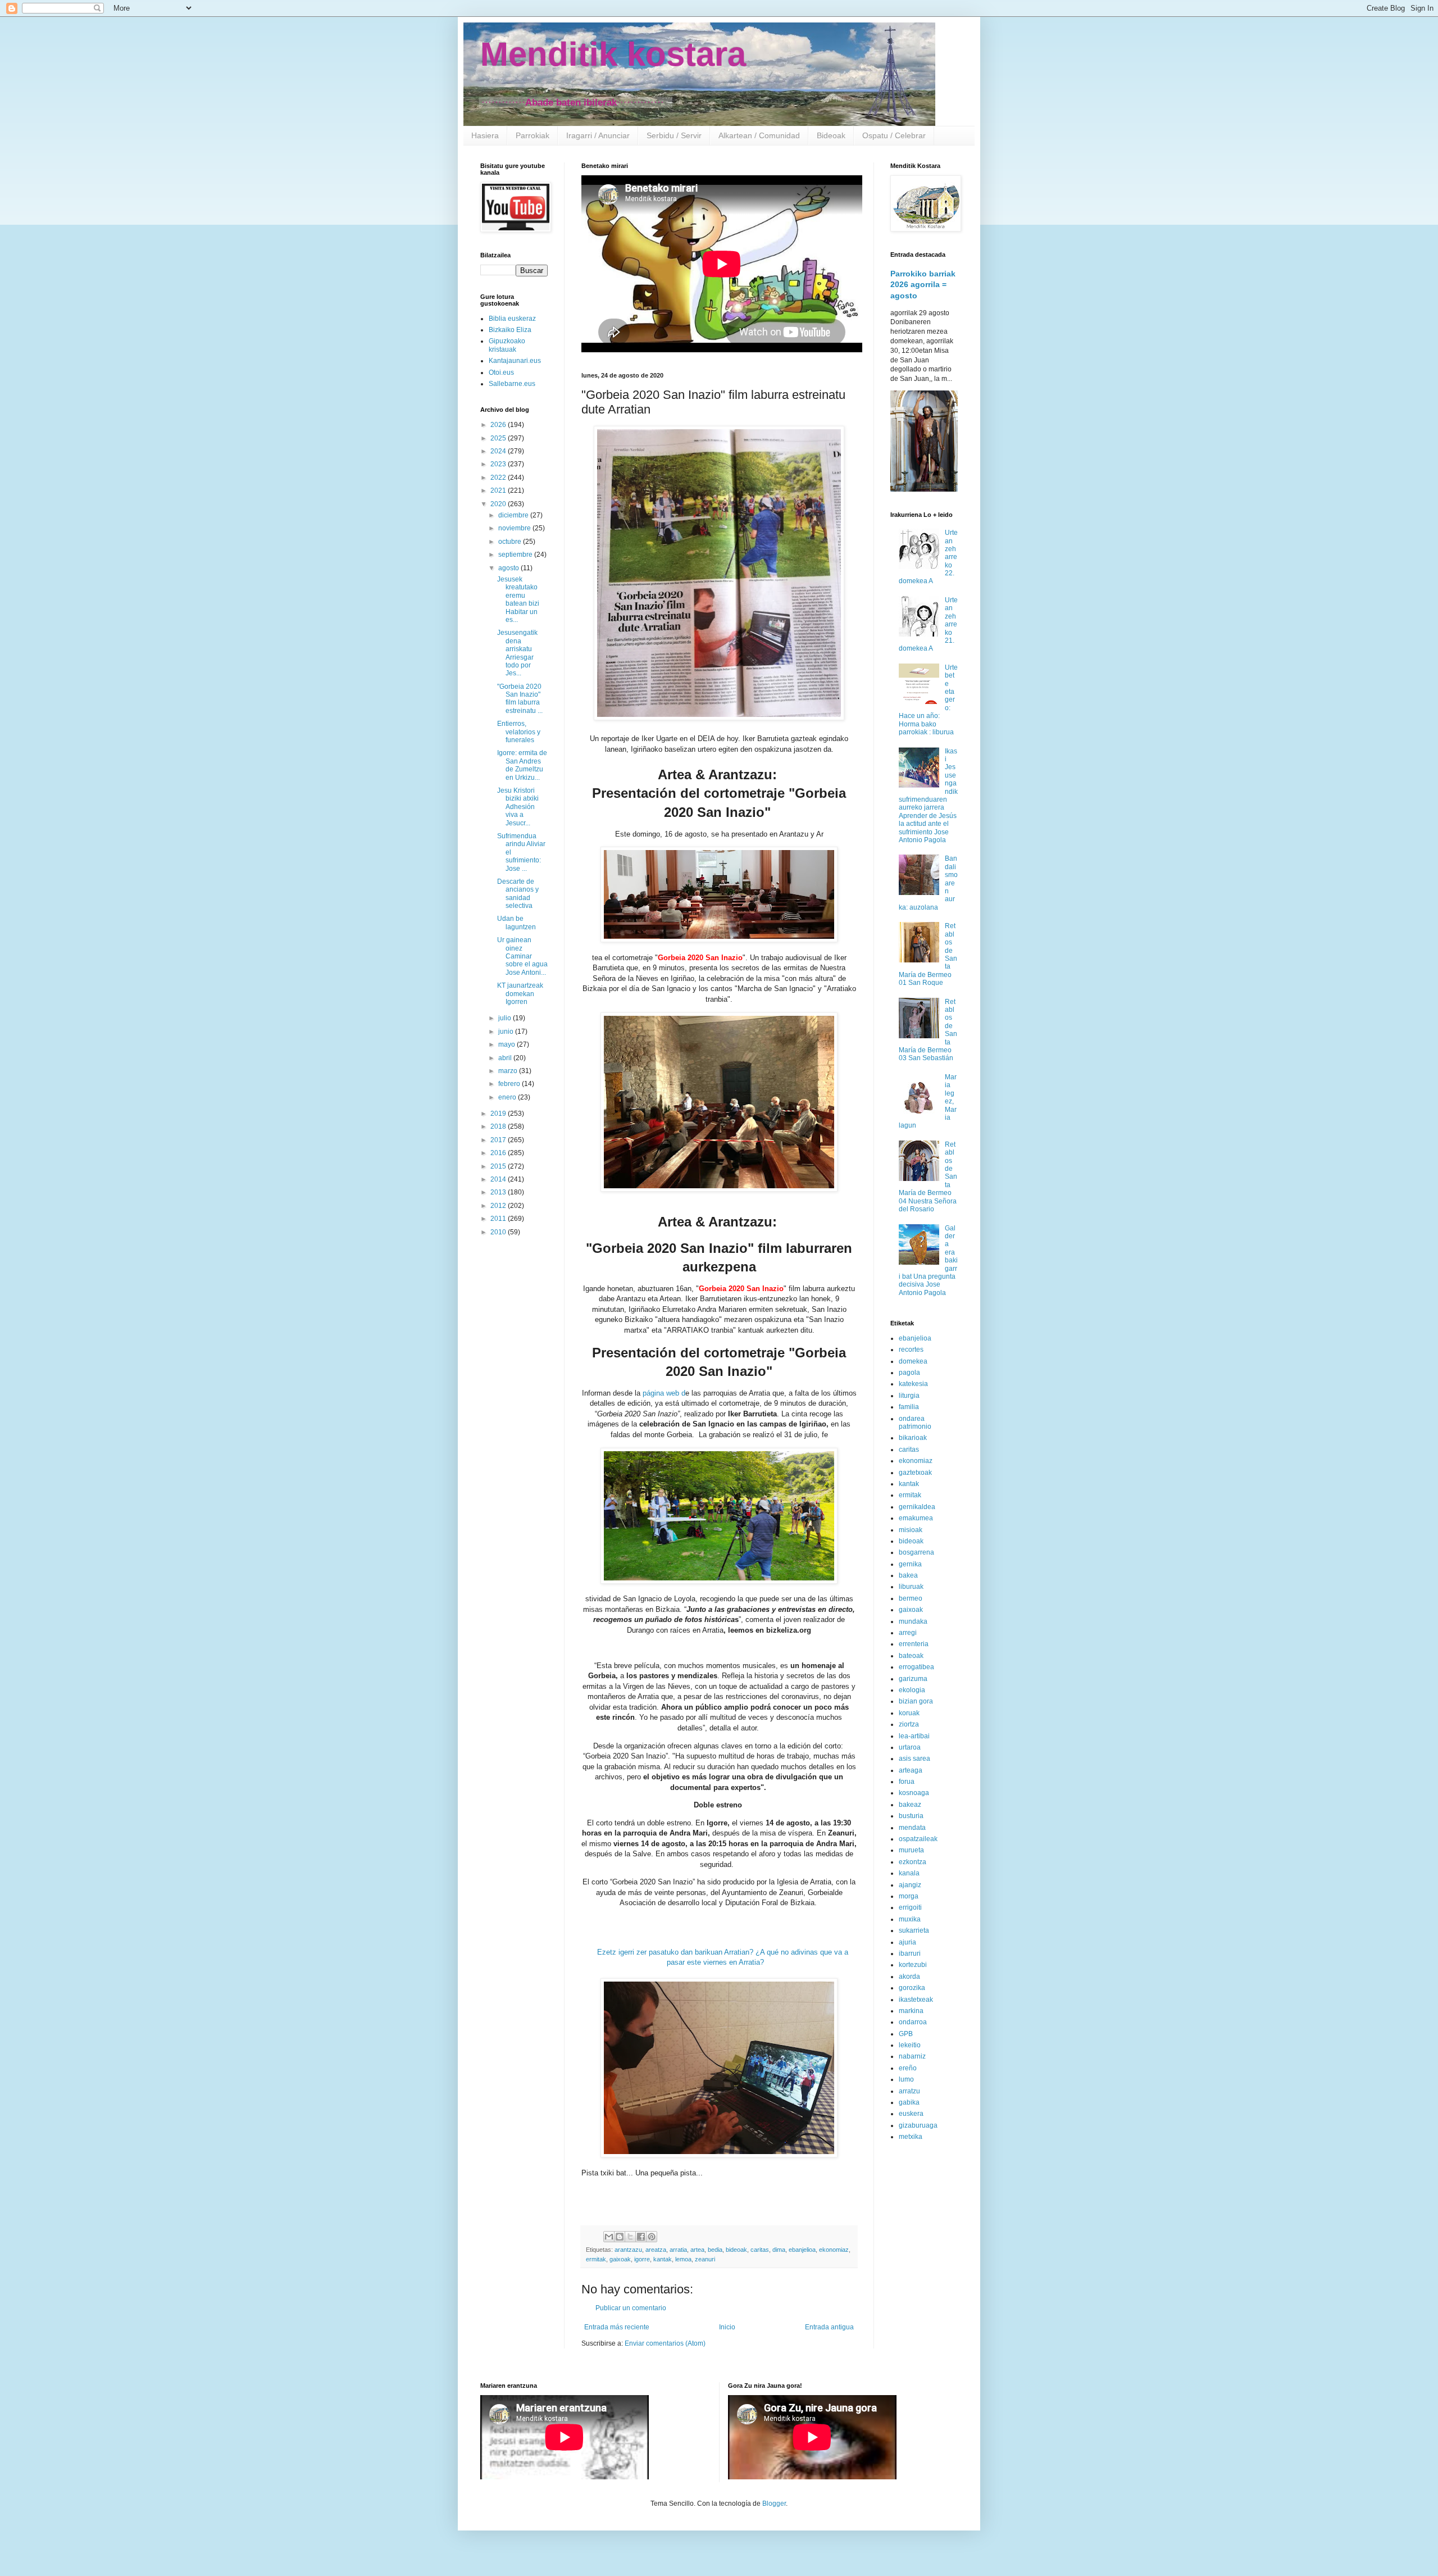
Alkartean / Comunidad (759, 135)
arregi (908, 1633)
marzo (509, 1071)
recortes (911, 1350)
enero (508, 1097)
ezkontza (913, 1862)
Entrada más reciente (617, 2327)
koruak (909, 1713)
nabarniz (912, 2056)
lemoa (683, 2259)
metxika (911, 2137)
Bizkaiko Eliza (510, 330)
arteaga (911, 1770)
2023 (499, 464)
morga (909, 1896)
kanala (909, 1873)
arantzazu (628, 2250)
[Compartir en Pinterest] (652, 2237)
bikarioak (913, 1438)
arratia (678, 2250)
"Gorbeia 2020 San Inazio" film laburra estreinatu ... (520, 699)
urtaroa (910, 1747)
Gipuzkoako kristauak (507, 345)
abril (506, 1058)
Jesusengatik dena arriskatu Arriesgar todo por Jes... (517, 653)
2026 (499, 425)
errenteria (914, 1644)
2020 (499, 504)
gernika (910, 1564)
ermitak (596, 2259)
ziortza (909, 1724)
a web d (673, 1393)
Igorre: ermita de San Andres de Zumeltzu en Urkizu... (522, 765)
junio (507, 1032)
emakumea (916, 1518)
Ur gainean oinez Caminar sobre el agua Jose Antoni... (522, 956)
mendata (912, 1828)
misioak (911, 1530)
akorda (909, 1977)
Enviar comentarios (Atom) (665, 2343)
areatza (656, 2250)
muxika (910, 1919)
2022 (499, 478)
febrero (510, 1084)
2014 (499, 1179)
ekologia (912, 1690)
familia (909, 1407)
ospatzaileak (918, 1839)
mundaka (913, 1621)
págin (651, 1393)
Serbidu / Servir (674, 135)
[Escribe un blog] (620, 2237)
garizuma (913, 1679)
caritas (760, 2250)
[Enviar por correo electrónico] (609, 2237)
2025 (499, 438)
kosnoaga (914, 1793)
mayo (508, 1044)
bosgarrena (916, 1552)
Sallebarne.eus (512, 384)
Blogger (774, 2504)
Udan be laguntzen (517, 923)
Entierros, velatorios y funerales (519, 732)
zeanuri (705, 2259)
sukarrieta (914, 1930)
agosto (509, 568)
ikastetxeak (916, 2000)
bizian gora (916, 1701)
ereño (908, 2068)
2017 (499, 1140)
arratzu (909, 2091)
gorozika (912, 1988)
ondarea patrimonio (915, 1423)
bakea (908, 1575)
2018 (499, 1126)
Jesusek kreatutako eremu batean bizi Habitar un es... (518, 599)
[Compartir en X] (630, 2237)
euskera (911, 2114)
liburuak (911, 1587)
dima (779, 2250)
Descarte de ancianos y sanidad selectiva (518, 894)
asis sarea (914, 1759)
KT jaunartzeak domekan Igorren (520, 994)
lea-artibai (914, 1736)
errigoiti (910, 1907)
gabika (909, 2102)
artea (697, 2250)
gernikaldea (917, 1507)
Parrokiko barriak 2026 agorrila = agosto (923, 285)
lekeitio (910, 2045)
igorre (642, 2259)
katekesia (913, 1384)
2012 (499, 1206)
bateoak (911, 1656)
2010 (499, 1232)
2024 (499, 451)
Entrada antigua (829, 2327)
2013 (499, 1192)
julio (506, 1018)
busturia (911, 1816)
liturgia (909, 1396)
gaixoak (620, 2259)
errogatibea (916, 1667)
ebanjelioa (802, 2250)
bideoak (736, 2250)
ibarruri (910, 1953)
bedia (715, 2250)
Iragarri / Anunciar (598, 135)
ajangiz (910, 1885)
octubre (511, 542)
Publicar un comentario (631, 2308)
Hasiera (485, 135)
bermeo (911, 1598)
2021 (499, 490)
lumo (906, 2079)
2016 (499, 1153)
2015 (499, 1166)
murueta (911, 1850)
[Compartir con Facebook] (641, 2237)
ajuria (907, 1942)
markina (911, 2011)
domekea (913, 1361)
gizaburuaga (918, 2125)
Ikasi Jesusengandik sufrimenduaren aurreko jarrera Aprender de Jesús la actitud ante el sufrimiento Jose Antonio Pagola (928, 796)
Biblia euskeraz (512, 319)
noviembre (515, 528)
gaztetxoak (915, 1473)
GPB (906, 2034)
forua (907, 1782)
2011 (499, 1219)
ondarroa (913, 2022)
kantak (663, 2259)
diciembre (514, 515)
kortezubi (913, 1965)
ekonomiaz (834, 2250)
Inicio (727, 2327)
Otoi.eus (501, 372)
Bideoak (831, 135)
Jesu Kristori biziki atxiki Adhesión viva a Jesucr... (518, 807)
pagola (909, 1373)
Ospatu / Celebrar (894, 135)
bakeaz (910, 1805)
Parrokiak (533, 135)
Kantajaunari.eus (515, 361)
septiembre (516, 555)
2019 (499, 1114)
